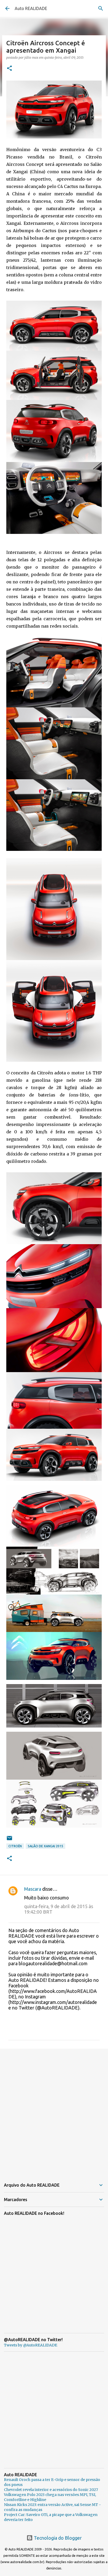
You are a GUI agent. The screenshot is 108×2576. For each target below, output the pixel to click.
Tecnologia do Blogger (57, 2538)
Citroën (15, 1846)
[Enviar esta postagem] (9, 1840)
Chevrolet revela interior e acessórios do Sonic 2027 (51, 2490)
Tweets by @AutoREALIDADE (31, 2345)
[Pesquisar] (101, 8)
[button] (9, 69)
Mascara (33, 1889)
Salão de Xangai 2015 (45, 1846)
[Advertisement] (54, 2111)
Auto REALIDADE (31, 8)
